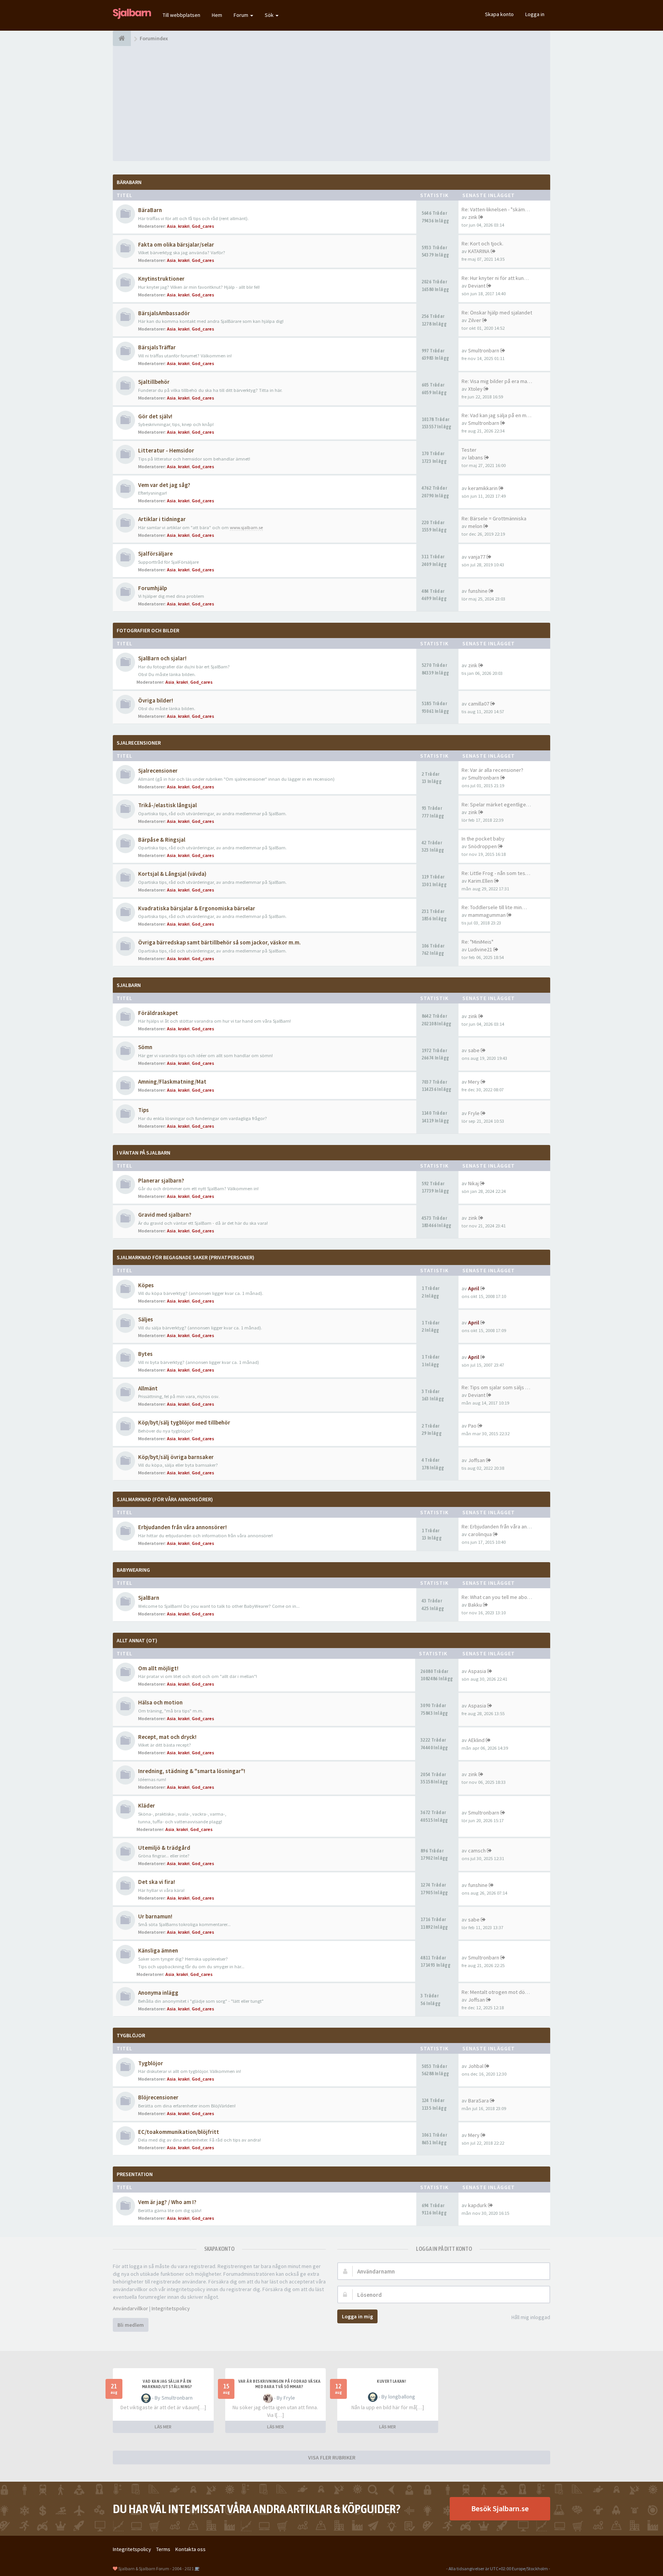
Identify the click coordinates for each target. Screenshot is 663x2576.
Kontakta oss (190, 2549)
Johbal (476, 2066)
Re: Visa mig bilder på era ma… (497, 381)
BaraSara (478, 2101)
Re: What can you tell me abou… (498, 1597)
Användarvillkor (130, 2308)
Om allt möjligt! (158, 1668)
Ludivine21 (480, 949)
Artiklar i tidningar (162, 519)
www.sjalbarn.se (246, 527)
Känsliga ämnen (158, 1950)
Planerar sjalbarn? (161, 1180)
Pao (472, 1426)
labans (476, 457)
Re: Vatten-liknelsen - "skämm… (498, 209)
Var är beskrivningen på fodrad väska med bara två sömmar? (279, 2384)
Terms (163, 2549)
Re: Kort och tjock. (482, 243)
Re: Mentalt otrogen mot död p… (499, 1992)
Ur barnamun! (155, 1916)
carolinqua (480, 1534)
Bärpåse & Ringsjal (162, 840)
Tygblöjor (151, 2063)
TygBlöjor (131, 2035)
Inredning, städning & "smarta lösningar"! (192, 1771)
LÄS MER (163, 2427)
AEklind (476, 1740)
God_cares (203, 226)
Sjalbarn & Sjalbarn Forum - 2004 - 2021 (156, 2569)
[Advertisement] (331, 104)
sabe (474, 1050)
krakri (184, 226)
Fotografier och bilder (148, 630)
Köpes (146, 1285)
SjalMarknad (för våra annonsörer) (165, 1499)
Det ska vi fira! (157, 1882)
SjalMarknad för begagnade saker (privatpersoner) (186, 1257)
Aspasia (477, 1671)
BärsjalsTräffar (157, 347)
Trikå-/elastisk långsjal (167, 805)
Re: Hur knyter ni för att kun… (495, 278)
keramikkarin (483, 488)
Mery (474, 1082)
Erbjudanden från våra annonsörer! (182, 1527)
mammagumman (487, 915)
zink (473, 217)
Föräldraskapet (158, 1013)
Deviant (477, 286)
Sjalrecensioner (139, 743)
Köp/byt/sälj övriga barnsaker (176, 1457)
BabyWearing (133, 1570)
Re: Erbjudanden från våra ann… (498, 1527)
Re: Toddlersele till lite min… (494, 907)
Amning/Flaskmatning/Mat (172, 1082)
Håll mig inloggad (531, 2317)
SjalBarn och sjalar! (162, 658)
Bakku (475, 1605)
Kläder (147, 1805)
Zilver (475, 320)
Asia (171, 226)
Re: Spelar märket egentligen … (498, 804)
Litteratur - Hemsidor (166, 450)
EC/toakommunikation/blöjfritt (179, 2132)
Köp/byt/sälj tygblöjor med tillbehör (184, 1422)
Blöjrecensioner (158, 2097)
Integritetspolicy (171, 2308)
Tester (469, 450)
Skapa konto (499, 14)
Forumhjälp (153, 588)
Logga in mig (357, 2316)
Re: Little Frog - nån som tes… (496, 873)
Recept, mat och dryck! (167, 1737)
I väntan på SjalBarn (143, 1153)
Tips (143, 1110)
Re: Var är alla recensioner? (492, 770)
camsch (477, 1851)
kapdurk (477, 2205)
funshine (478, 591)
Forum (242, 15)
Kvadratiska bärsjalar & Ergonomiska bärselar (197, 908)
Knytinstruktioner (161, 279)
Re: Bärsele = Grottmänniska (494, 518)
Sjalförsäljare (155, 554)
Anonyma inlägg (158, 1993)
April (474, 1288)
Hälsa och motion (160, 1702)
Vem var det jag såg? (164, 485)
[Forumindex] (122, 38)
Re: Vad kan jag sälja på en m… (496, 415)
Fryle (474, 1113)
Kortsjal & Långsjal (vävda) (172, 874)
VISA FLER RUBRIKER (332, 2458)
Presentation (135, 2174)
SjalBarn (129, 985)
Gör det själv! (155, 416)
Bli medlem (131, 2325)
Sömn (145, 1047)
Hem (217, 15)
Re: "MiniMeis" (477, 942)
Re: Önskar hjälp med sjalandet (497, 313)
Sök (270, 15)
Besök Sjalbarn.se (500, 2508)
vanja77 (477, 557)
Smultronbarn (484, 350)
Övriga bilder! (156, 700)
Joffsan (477, 1460)
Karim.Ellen (481, 881)
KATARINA (479, 251)
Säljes (146, 1319)
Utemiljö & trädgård (164, 1848)
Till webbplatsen (181, 15)
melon (475, 526)
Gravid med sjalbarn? (165, 1215)
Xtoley (475, 389)
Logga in (535, 14)
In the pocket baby (483, 839)
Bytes (145, 1354)
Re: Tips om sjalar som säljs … (496, 1387)
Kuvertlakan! (391, 2381)
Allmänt (148, 1388)
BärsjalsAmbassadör (164, 313)
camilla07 (479, 704)
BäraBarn (129, 182)
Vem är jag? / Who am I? (167, 2202)
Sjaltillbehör (154, 382)
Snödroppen (482, 846)
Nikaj (473, 1183)
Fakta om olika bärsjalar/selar (176, 244)
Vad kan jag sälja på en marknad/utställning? (167, 2384)
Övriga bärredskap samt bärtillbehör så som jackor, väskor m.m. (219, 942)
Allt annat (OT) (137, 1640)
